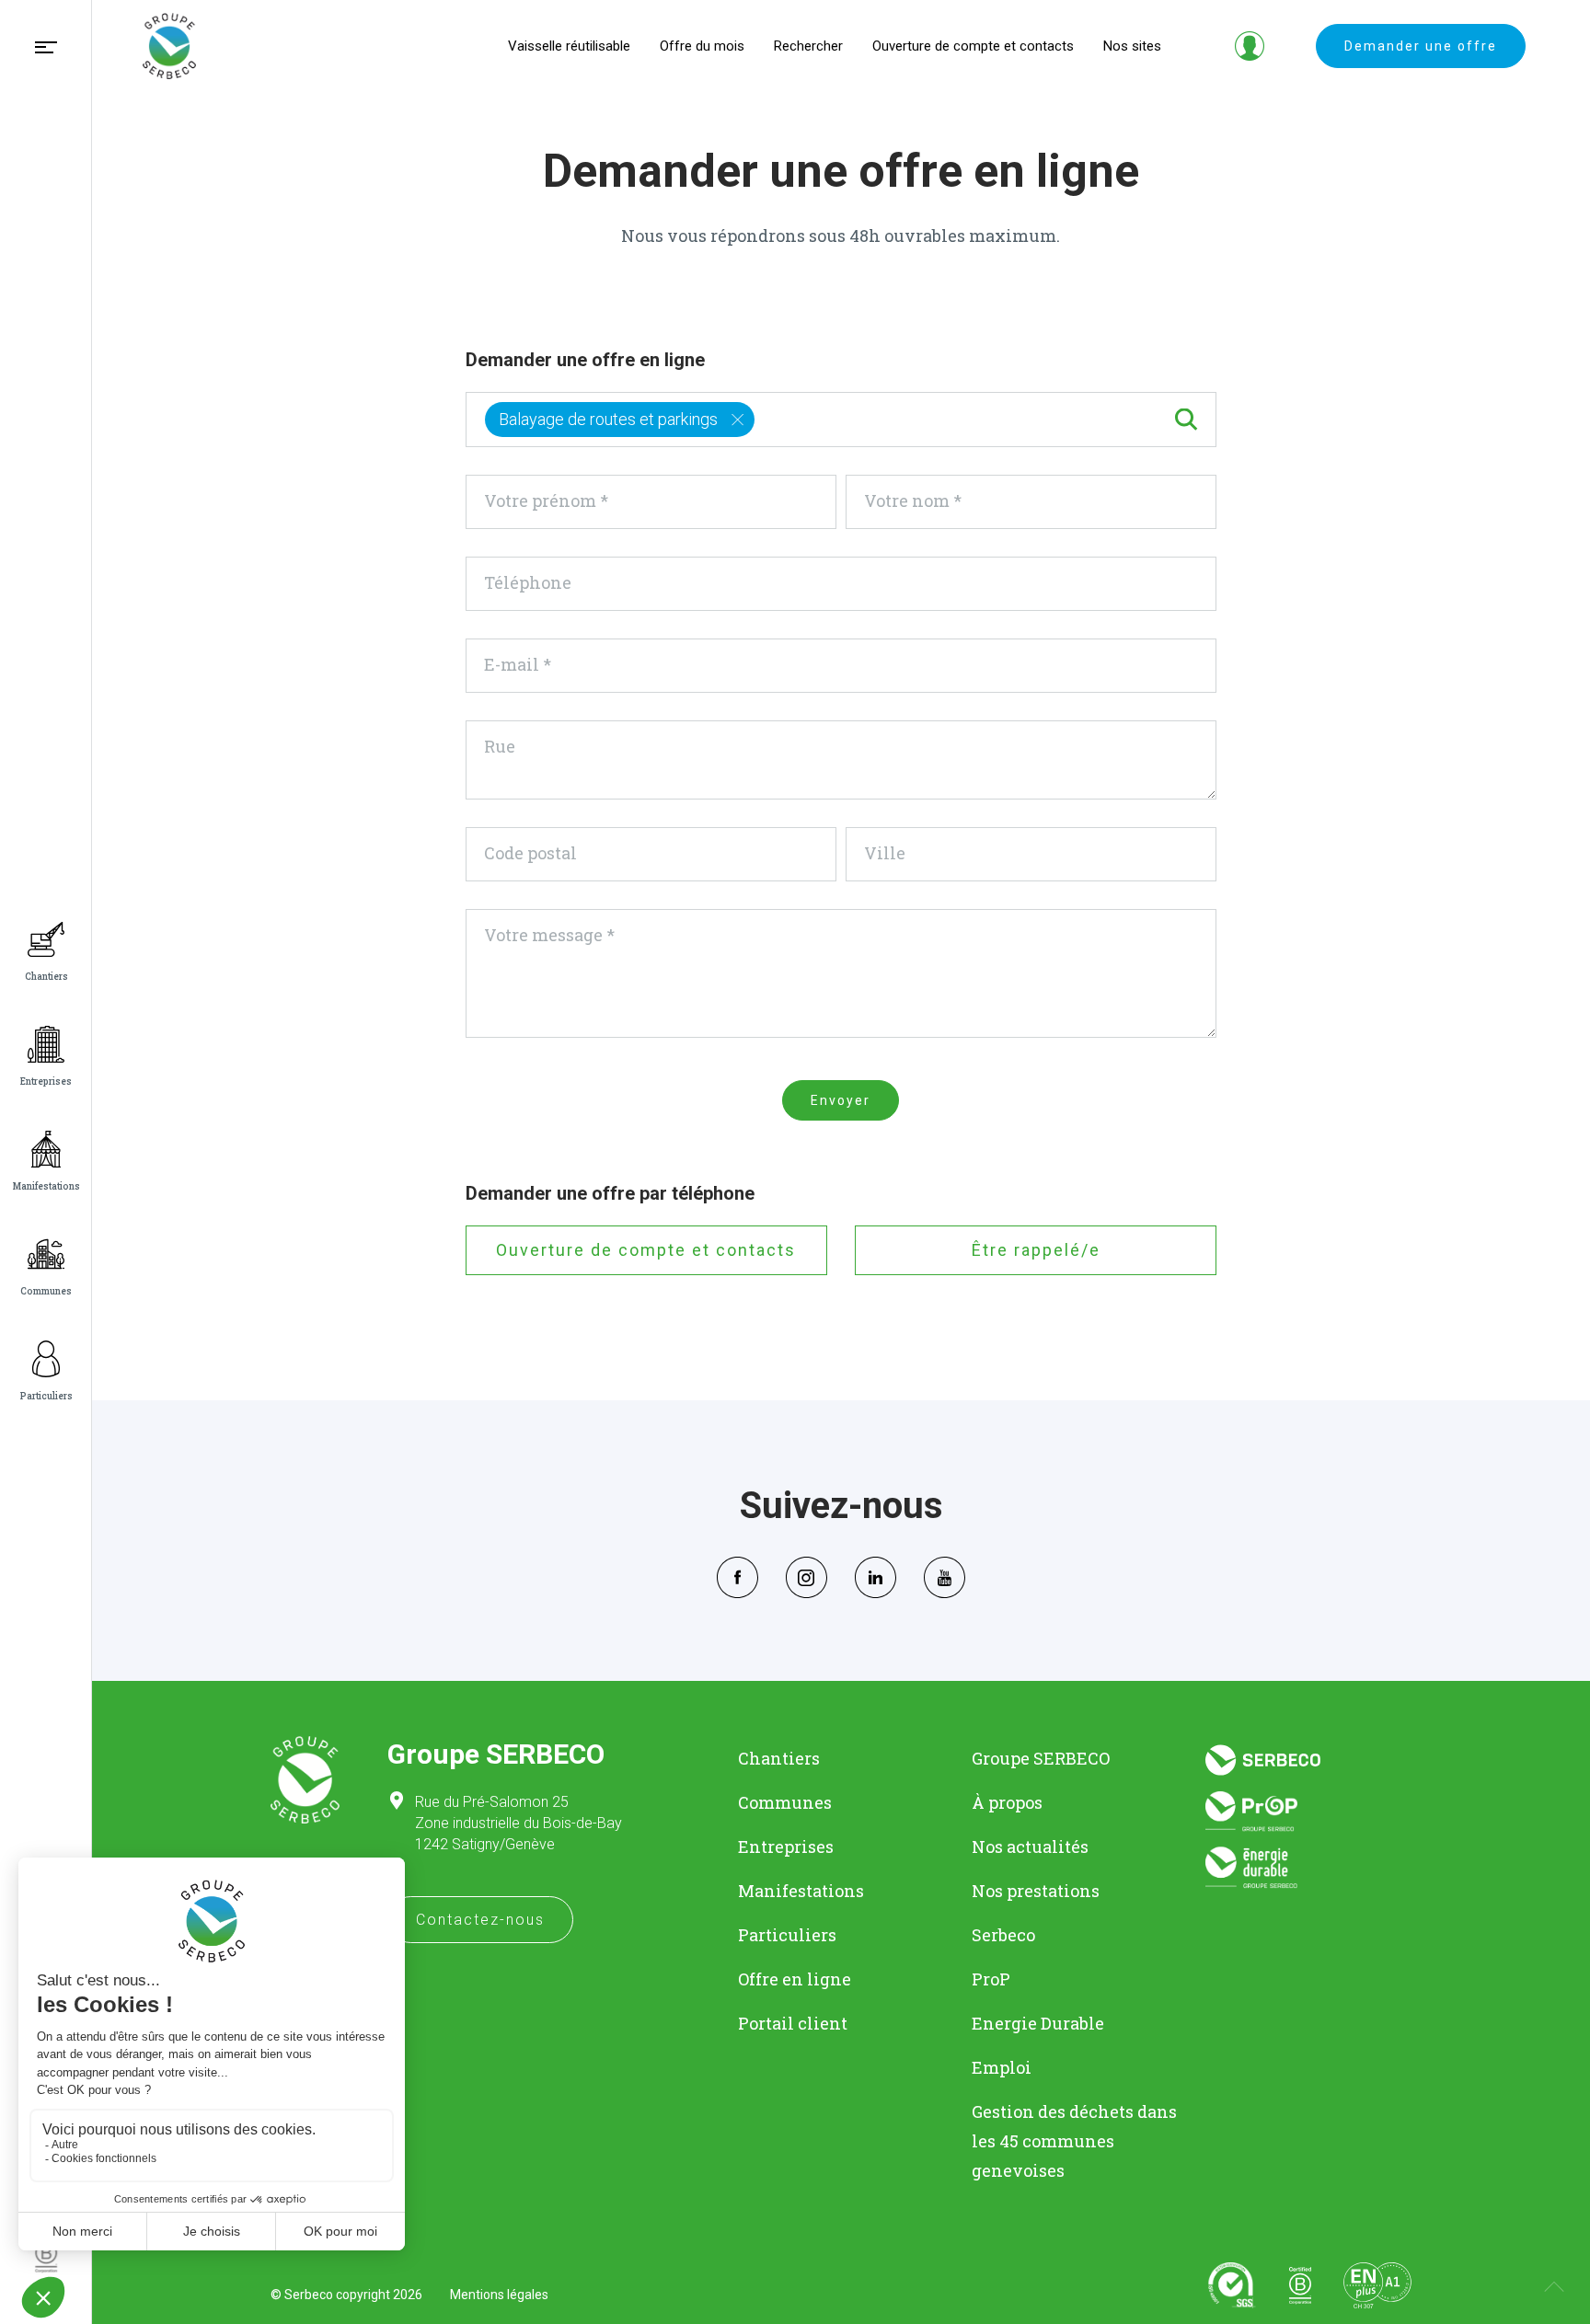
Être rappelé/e (1036, 1250)
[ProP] (1308, 1811)
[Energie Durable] (1308, 1868)
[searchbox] (766, 416)
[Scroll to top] (1554, 2288)
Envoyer (841, 1100)
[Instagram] (807, 1575)
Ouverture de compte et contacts (646, 1250)
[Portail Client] (1250, 46)
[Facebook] (737, 1575)
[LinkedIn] (876, 1575)
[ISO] (1232, 2285)
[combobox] (841, 420)
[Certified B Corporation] (1300, 2285)
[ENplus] (1377, 2285)
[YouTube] (945, 1575)
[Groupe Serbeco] (169, 46)
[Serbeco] (1308, 1760)
